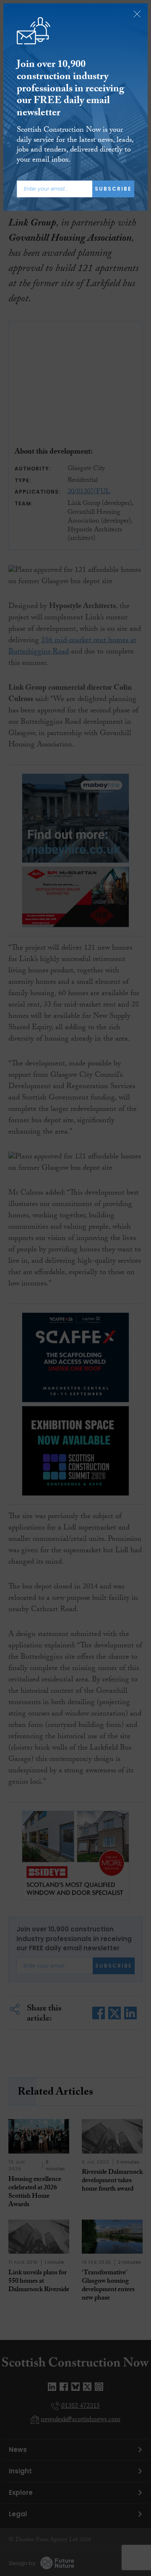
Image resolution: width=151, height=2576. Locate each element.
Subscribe (113, 189)
